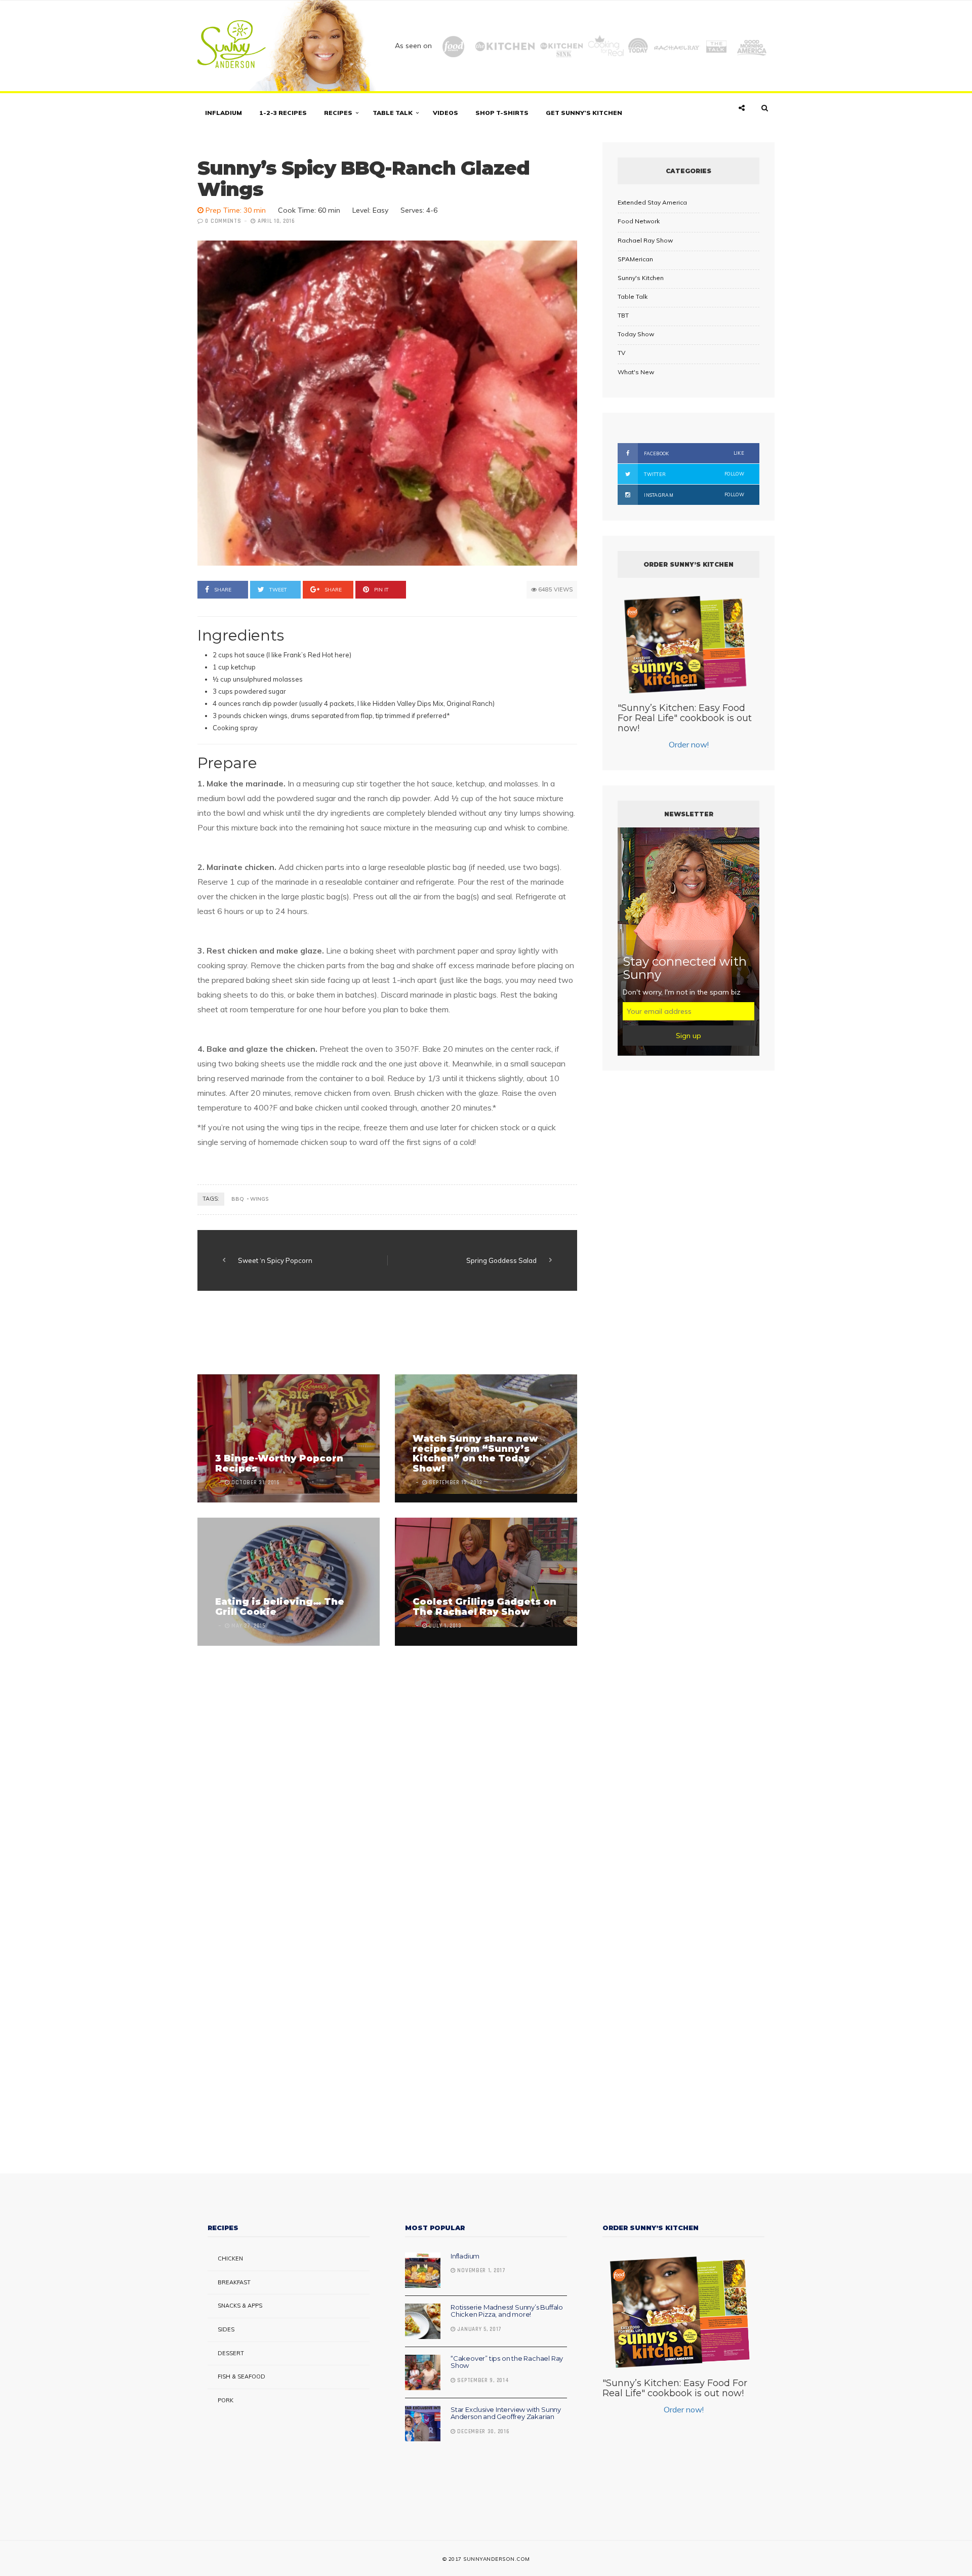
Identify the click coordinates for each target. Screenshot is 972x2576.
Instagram (694, 495)
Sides (226, 2329)
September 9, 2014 (482, 2381)
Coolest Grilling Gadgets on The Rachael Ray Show (484, 1607)
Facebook (694, 453)
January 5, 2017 (479, 2329)
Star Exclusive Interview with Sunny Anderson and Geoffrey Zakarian (506, 2413)
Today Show (636, 334)
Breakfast (234, 2282)
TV (621, 353)
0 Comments (223, 221)
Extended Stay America (652, 202)
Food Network (639, 221)
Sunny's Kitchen (641, 278)
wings (259, 1199)
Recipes (338, 113)
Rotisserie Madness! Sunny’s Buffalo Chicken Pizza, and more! (507, 2311)
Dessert (231, 2353)
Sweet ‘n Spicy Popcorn (275, 1260)
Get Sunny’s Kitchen (584, 113)
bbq (238, 1199)
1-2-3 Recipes (283, 113)
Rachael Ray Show (645, 240)
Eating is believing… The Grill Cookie (280, 1607)
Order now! (689, 744)
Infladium (224, 113)
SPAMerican (635, 259)
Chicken (230, 2258)
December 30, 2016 (482, 2432)
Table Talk (393, 113)
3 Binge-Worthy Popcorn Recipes (279, 1463)
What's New (636, 372)
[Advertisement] (382, 1334)
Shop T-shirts (502, 113)
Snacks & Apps (240, 2306)
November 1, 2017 (481, 2271)
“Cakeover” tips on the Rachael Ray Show (507, 2362)
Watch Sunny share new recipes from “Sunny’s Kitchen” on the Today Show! (475, 1454)
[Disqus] (387, 1772)
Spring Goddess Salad (501, 1260)
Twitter (694, 474)
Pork (226, 2400)
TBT (623, 315)
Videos (445, 113)
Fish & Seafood (241, 2376)
